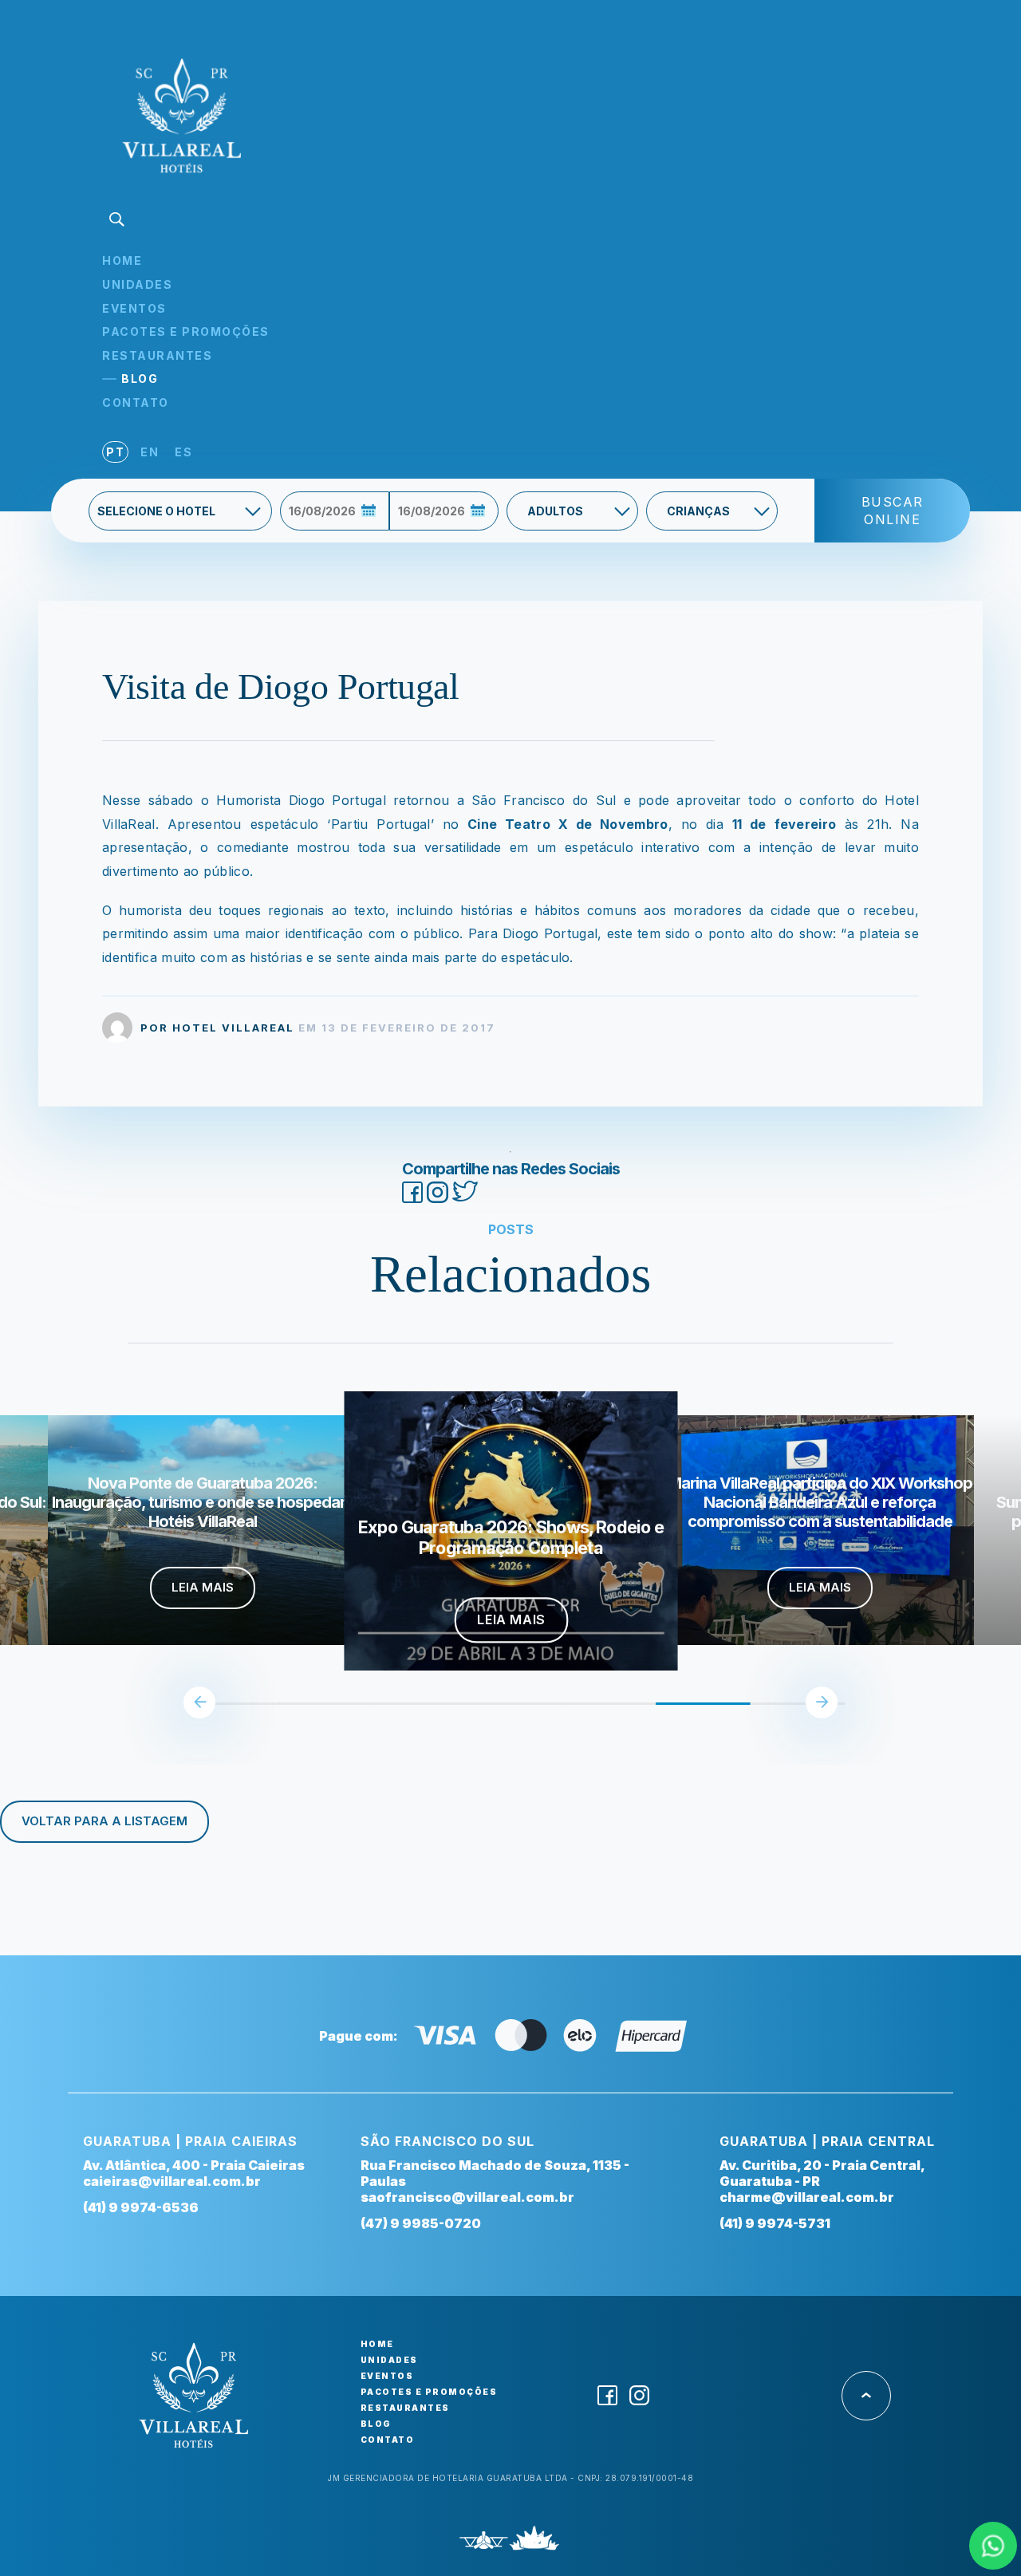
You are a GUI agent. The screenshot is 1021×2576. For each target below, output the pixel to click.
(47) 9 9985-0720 (421, 2223)
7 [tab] (758, 1710)
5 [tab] (570, 1710)
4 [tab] (475, 1710)
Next (822, 1702)
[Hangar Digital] (484, 2542)
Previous (199, 1702)
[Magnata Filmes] (535, 2542)
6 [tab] (664, 1710)
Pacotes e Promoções (186, 331)
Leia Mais (203, 1587)
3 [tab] (381, 1710)
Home (122, 260)
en (150, 452)
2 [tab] (287, 1710)
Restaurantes (157, 355)
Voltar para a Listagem (104, 1821)
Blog (140, 379)
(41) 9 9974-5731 (775, 2223)
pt (115, 452)
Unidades (137, 284)
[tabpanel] (511, 1530)
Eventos (134, 308)
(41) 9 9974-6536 (141, 2207)
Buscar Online (893, 511)
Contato (136, 402)
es (183, 452)
